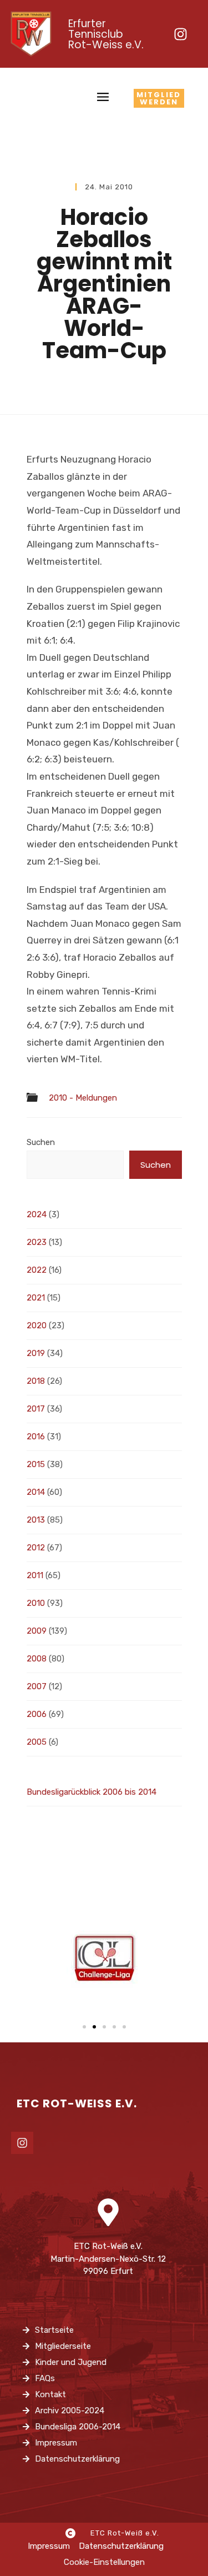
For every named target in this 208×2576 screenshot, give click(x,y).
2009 (37, 1631)
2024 (37, 1214)
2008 (37, 1659)
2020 (37, 1325)
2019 (36, 1353)
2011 (35, 1575)
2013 (36, 1520)
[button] (84, 2027)
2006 (37, 1714)
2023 (37, 1242)
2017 (36, 1409)
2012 (36, 1548)
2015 (36, 1464)
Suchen (41, 1142)
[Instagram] (180, 34)
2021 (36, 1298)
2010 (36, 1603)
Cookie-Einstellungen (104, 2562)
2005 (37, 1742)
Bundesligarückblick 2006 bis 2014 (92, 1792)
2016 (36, 1437)
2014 (36, 1492)
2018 (36, 1381)
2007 (37, 1686)
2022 (37, 1270)
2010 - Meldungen (83, 1098)
